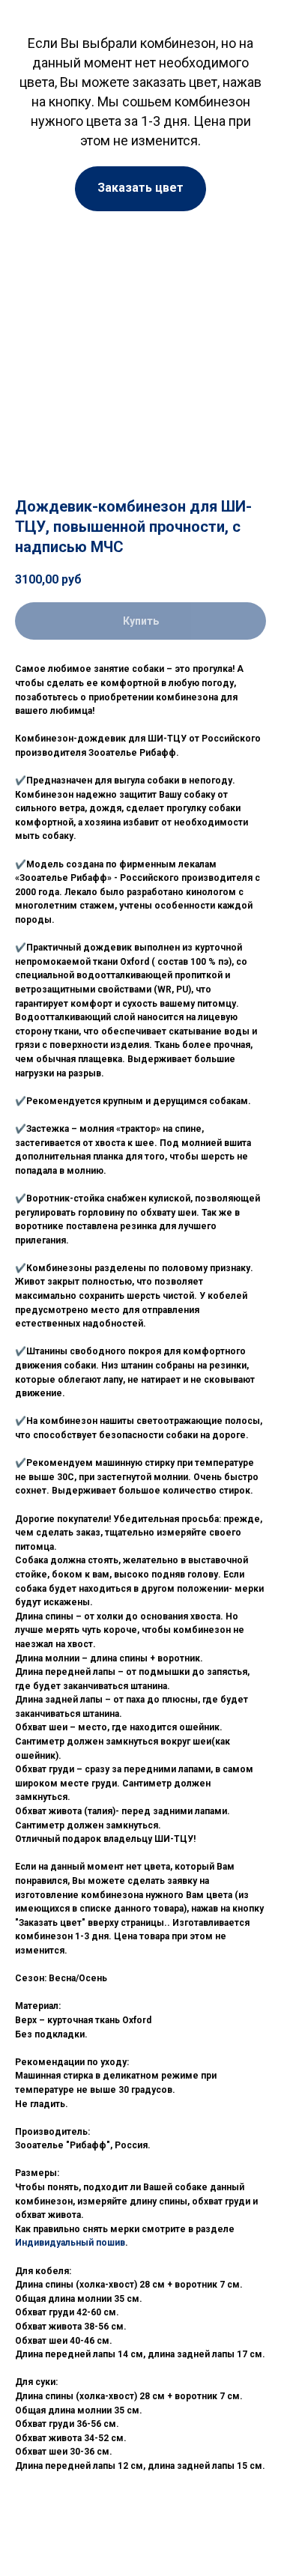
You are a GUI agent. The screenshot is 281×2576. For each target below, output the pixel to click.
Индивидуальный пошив (70, 2243)
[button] (140, 189)
